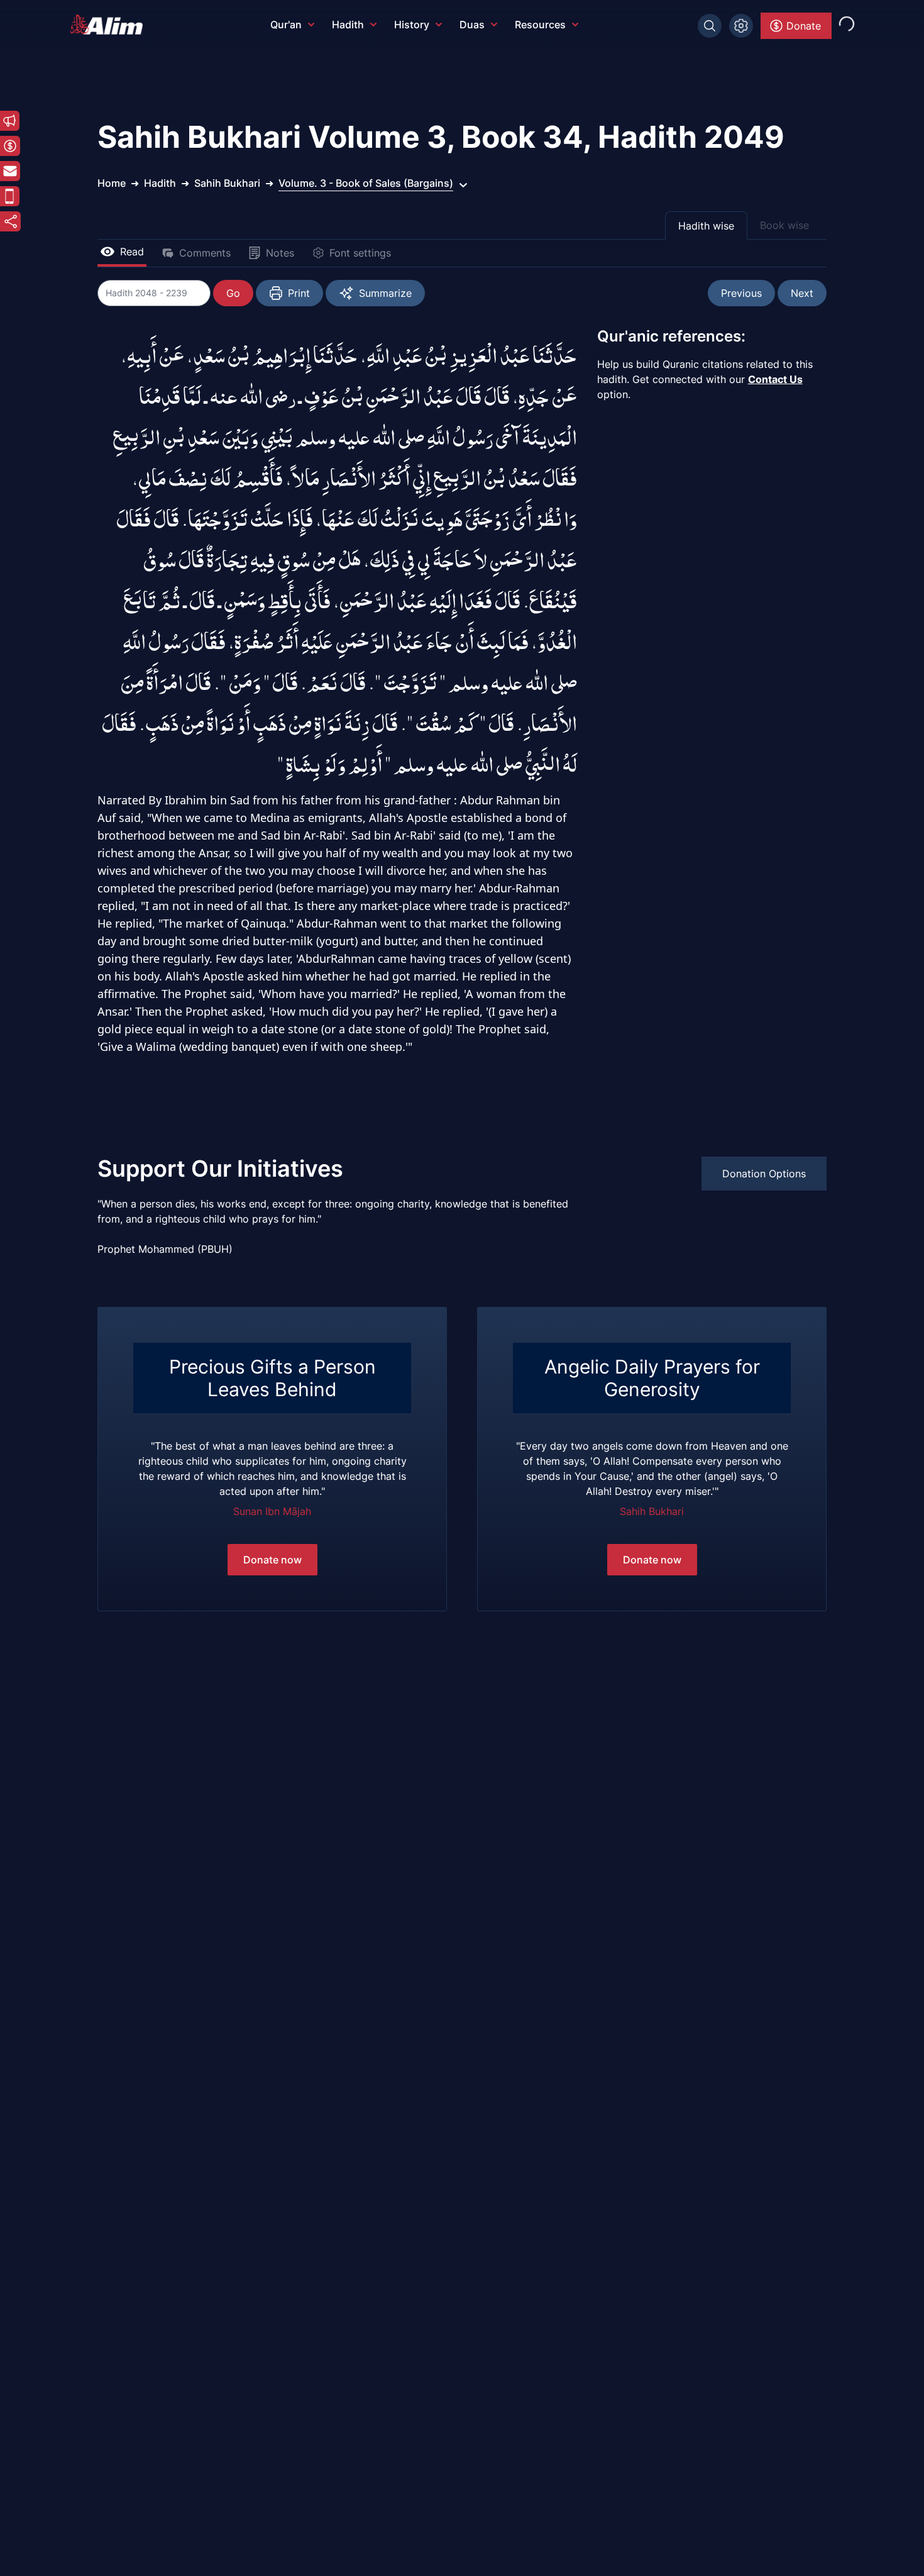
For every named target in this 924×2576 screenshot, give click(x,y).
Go (233, 293)
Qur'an (286, 25)
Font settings (360, 253)
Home (112, 183)
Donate (804, 26)
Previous (741, 293)
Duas (472, 25)
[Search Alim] (710, 26)
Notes (280, 253)
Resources (540, 25)
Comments (205, 253)
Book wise (784, 225)
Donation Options (764, 1174)
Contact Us (775, 379)
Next (802, 293)
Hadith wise (706, 226)
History (412, 25)
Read (132, 252)
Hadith (348, 25)
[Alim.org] (110, 25)
